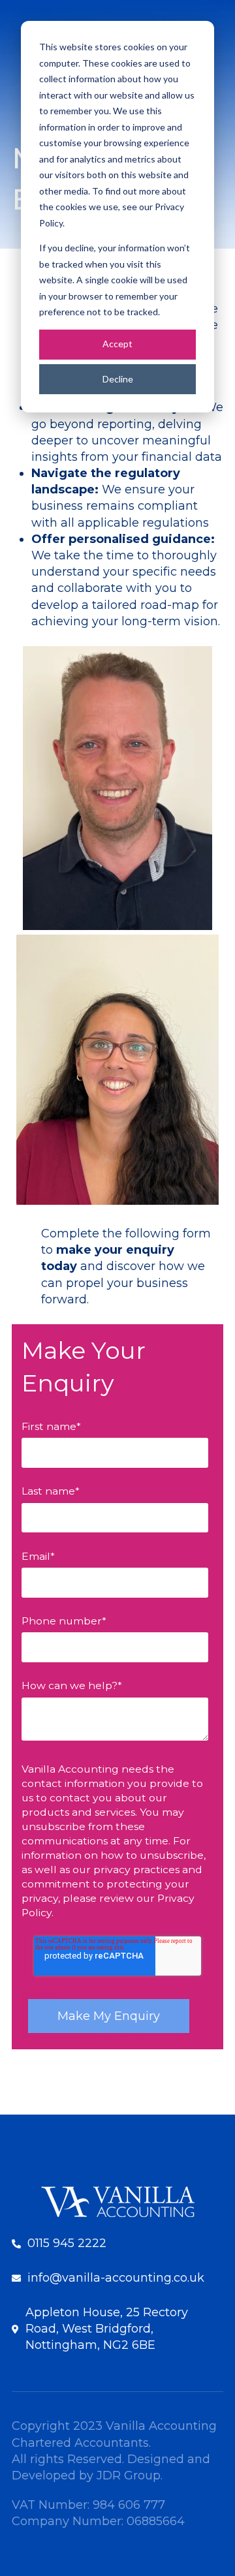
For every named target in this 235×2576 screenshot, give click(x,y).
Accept (117, 344)
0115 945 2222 (67, 2243)
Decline (118, 379)
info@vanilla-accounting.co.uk (116, 2278)
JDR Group (129, 2475)
